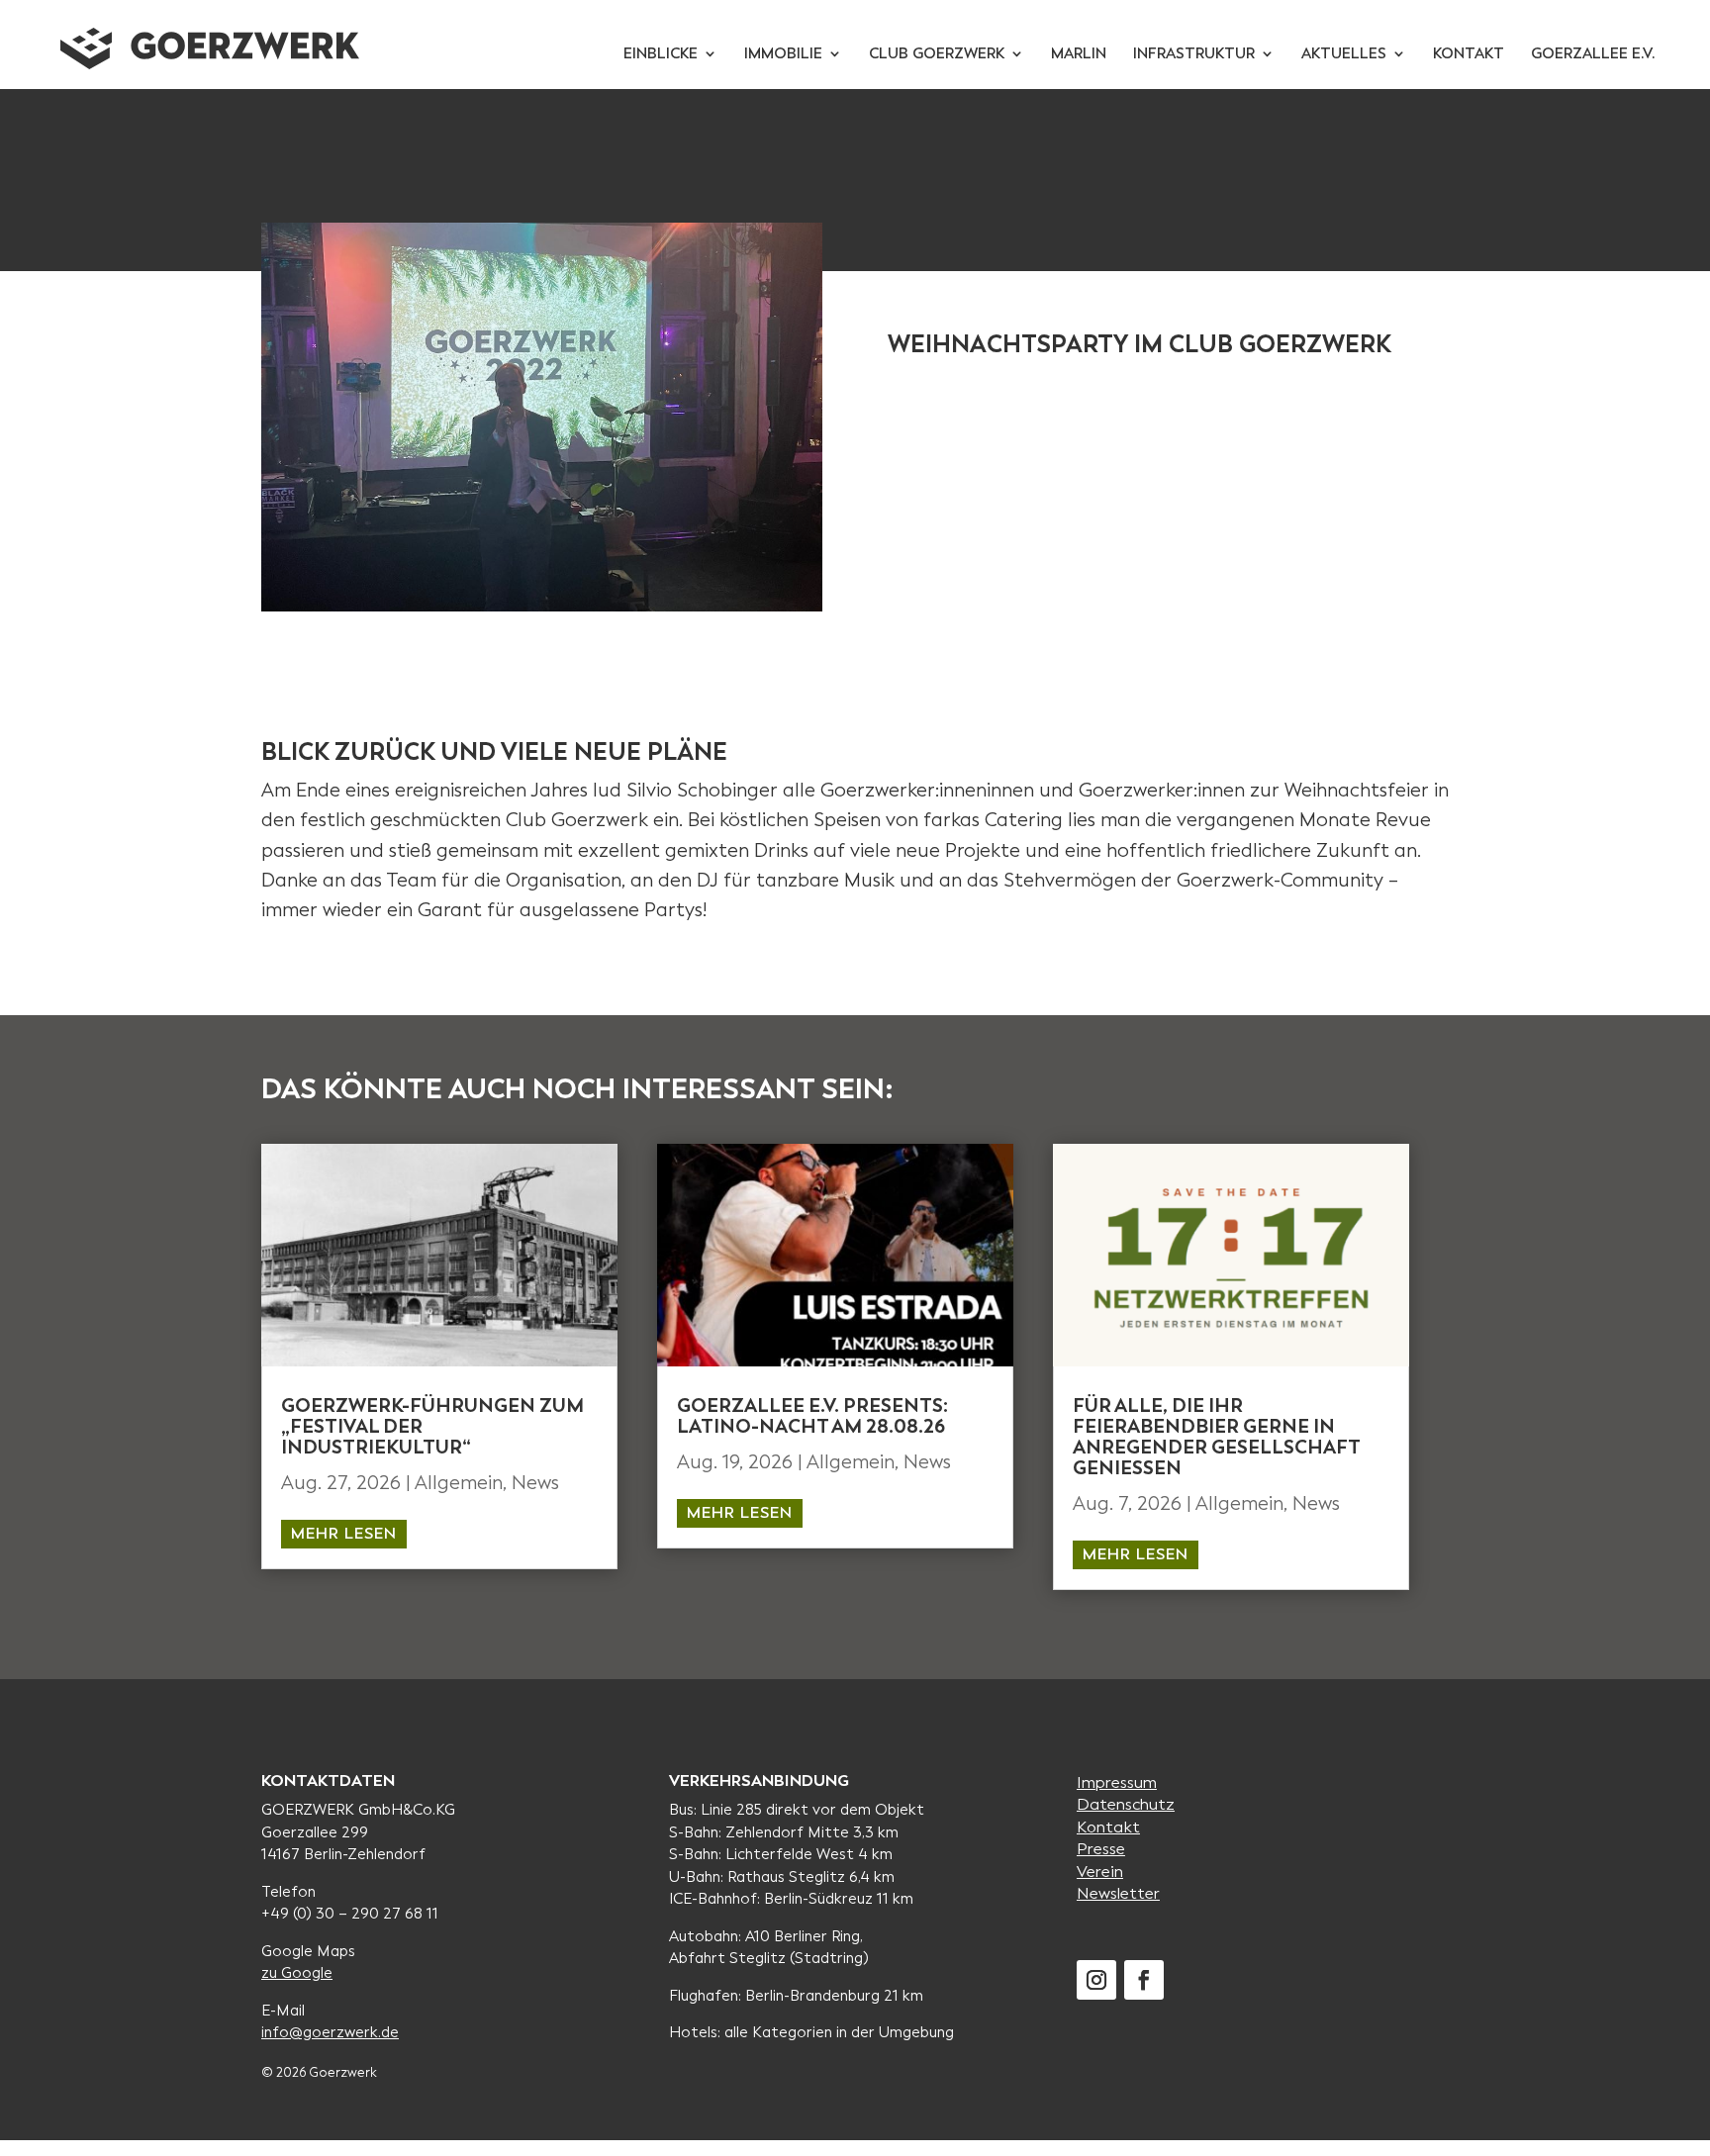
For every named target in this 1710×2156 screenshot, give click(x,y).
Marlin (1079, 55)
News (535, 1483)
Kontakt (1469, 55)
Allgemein (459, 1483)
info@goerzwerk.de (330, 2032)
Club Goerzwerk (937, 55)
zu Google (297, 1973)
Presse (1101, 1849)
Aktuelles (1344, 55)
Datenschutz (1126, 1804)
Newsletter (1118, 1893)
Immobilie (783, 55)
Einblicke (661, 55)
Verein (1100, 1872)
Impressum (1117, 1782)
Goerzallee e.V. (1593, 55)
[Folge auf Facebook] (1144, 1980)
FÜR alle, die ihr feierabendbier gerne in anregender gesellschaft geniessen (1216, 1437)
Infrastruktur (1194, 55)
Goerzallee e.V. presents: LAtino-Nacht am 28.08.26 (812, 1416)
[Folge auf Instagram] (1096, 1980)
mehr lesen (344, 1533)
